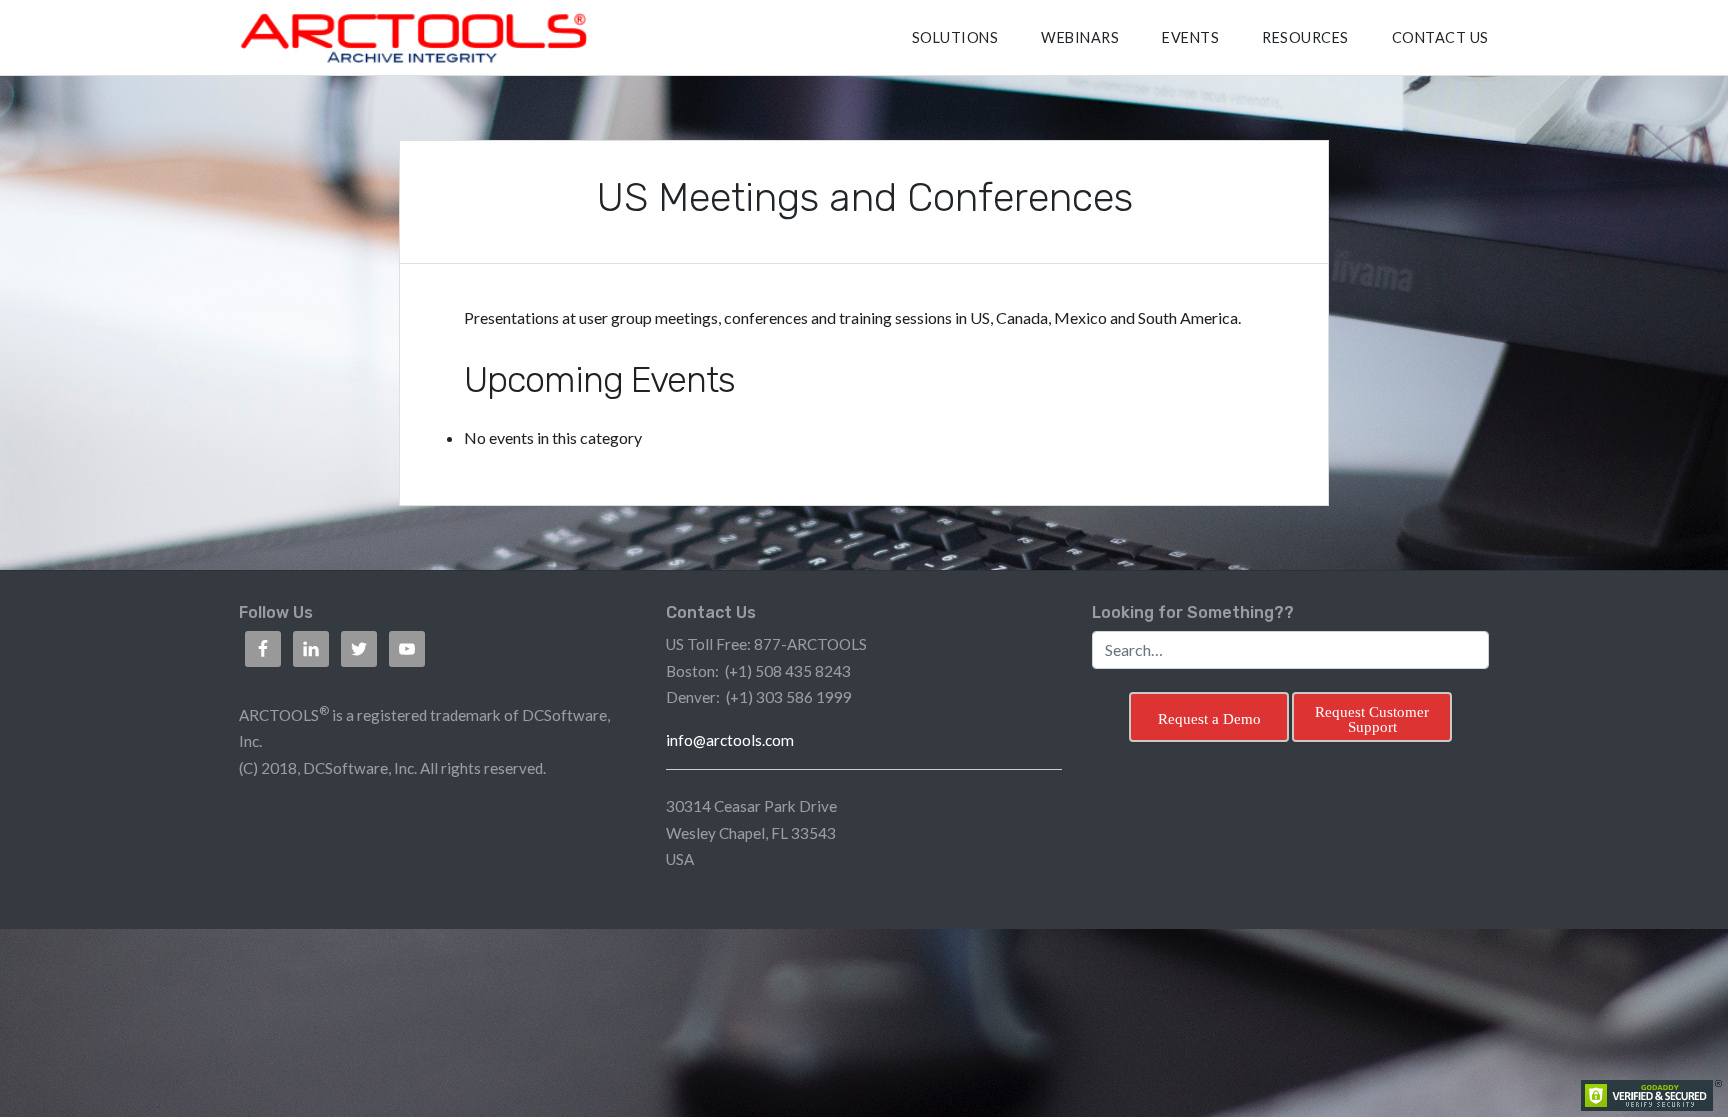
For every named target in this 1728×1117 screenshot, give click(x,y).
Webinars (1080, 37)
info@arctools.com (730, 740)
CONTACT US (1440, 37)
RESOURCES (1305, 37)
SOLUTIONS (955, 37)
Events (1190, 37)
